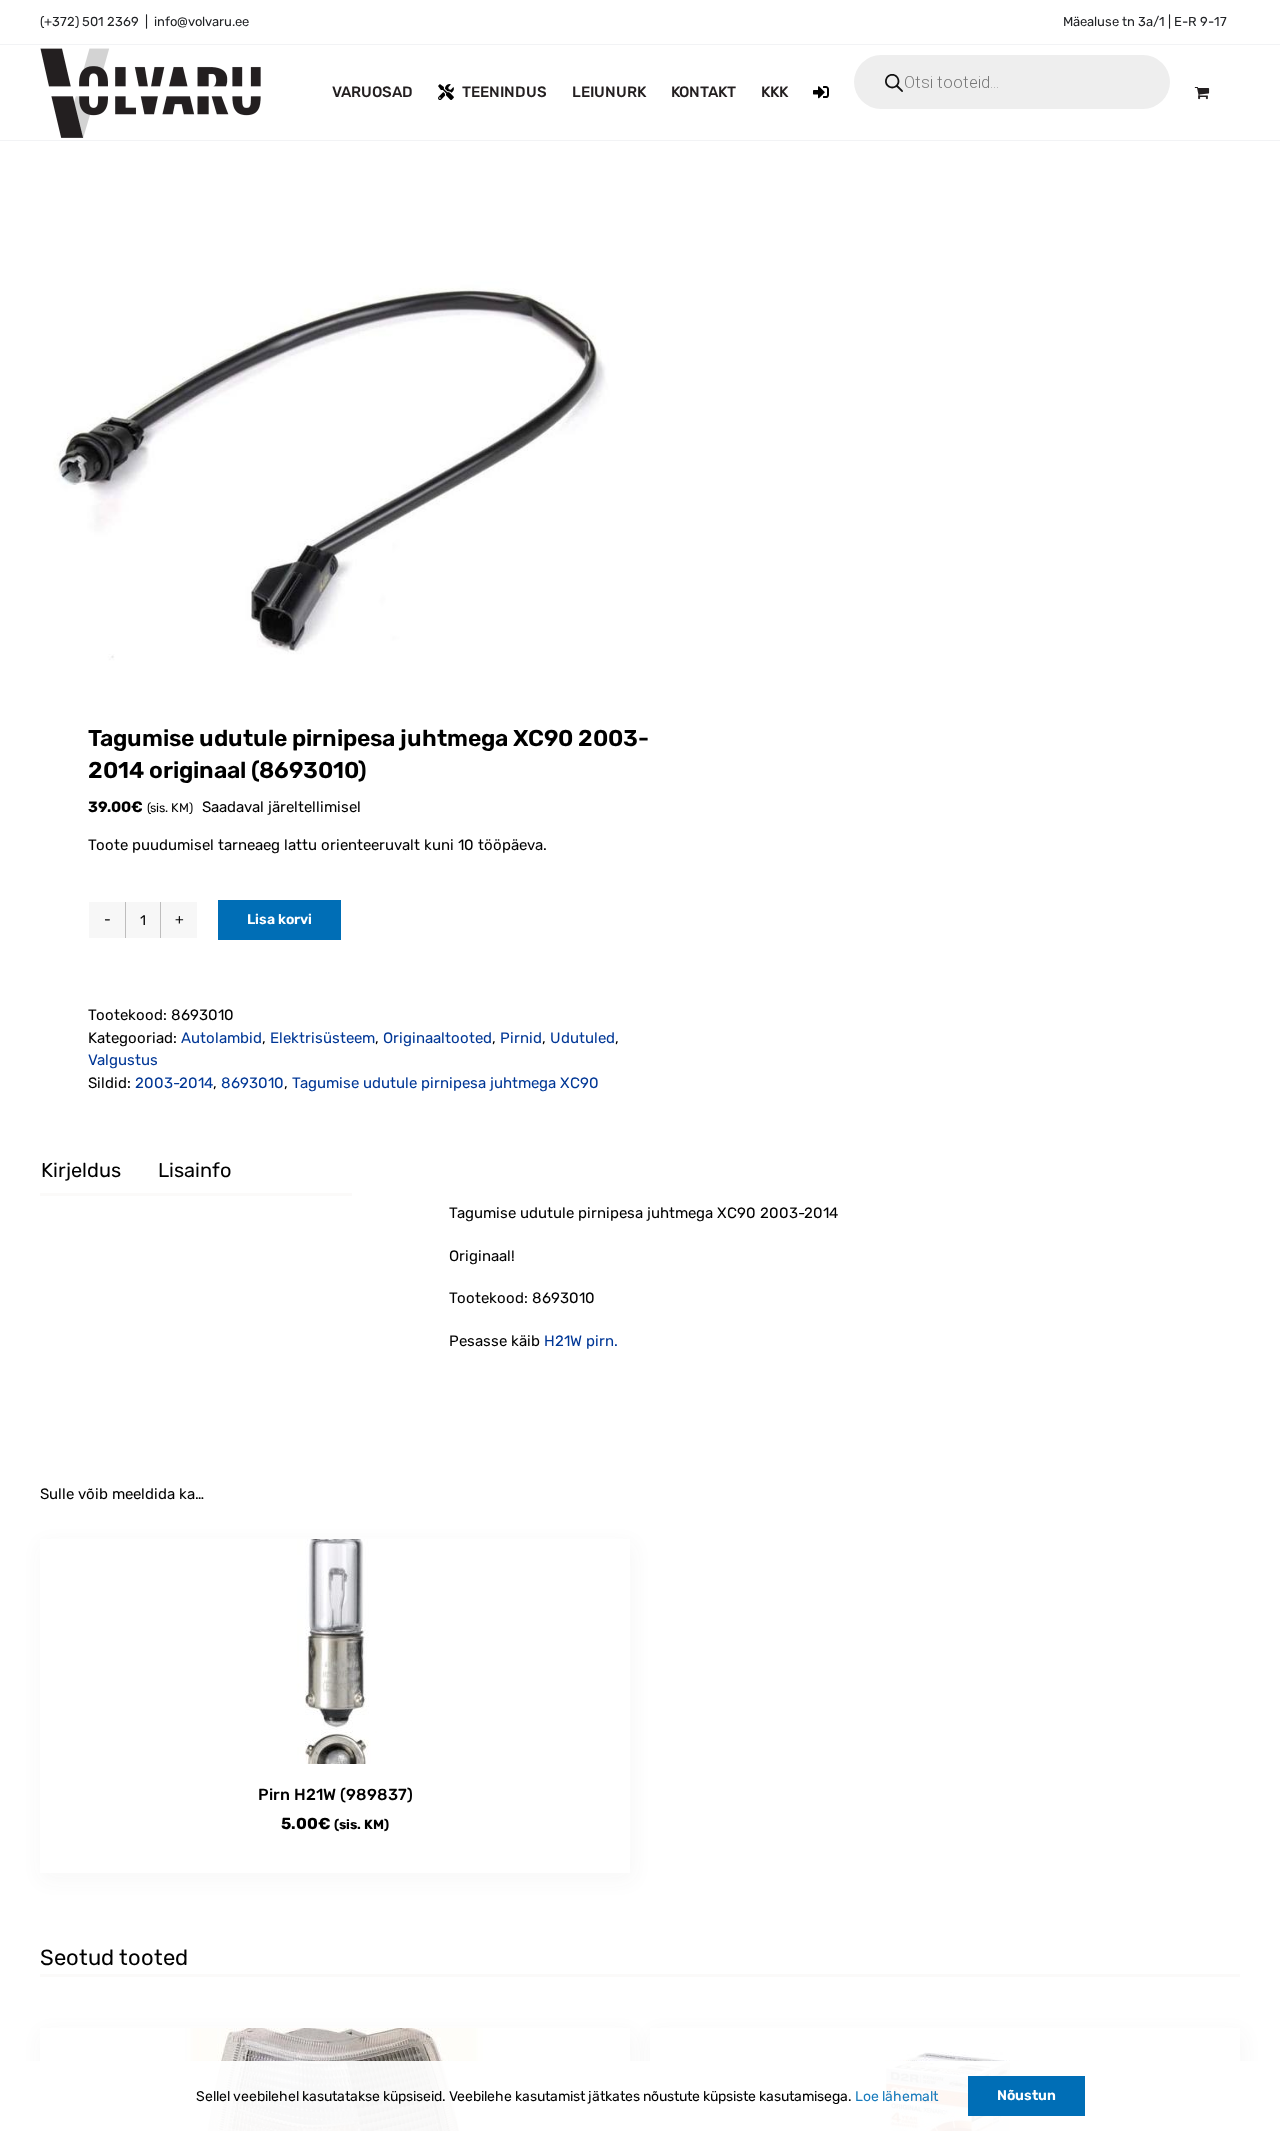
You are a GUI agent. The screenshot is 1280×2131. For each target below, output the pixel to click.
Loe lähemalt (896, 2096)
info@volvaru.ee (201, 21)
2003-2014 (174, 1083)
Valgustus (123, 1060)
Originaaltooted (437, 1038)
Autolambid (221, 1038)
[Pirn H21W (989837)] (335, 1651)
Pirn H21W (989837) (335, 1794)
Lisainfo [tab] (194, 1170)
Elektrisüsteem (322, 1038)
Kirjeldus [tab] (81, 1170)
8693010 (252, 1083)
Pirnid (521, 1038)
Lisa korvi (279, 919)
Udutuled (582, 1038)
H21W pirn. (581, 1341)
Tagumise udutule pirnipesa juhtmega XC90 (445, 1083)
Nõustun (1026, 2095)
